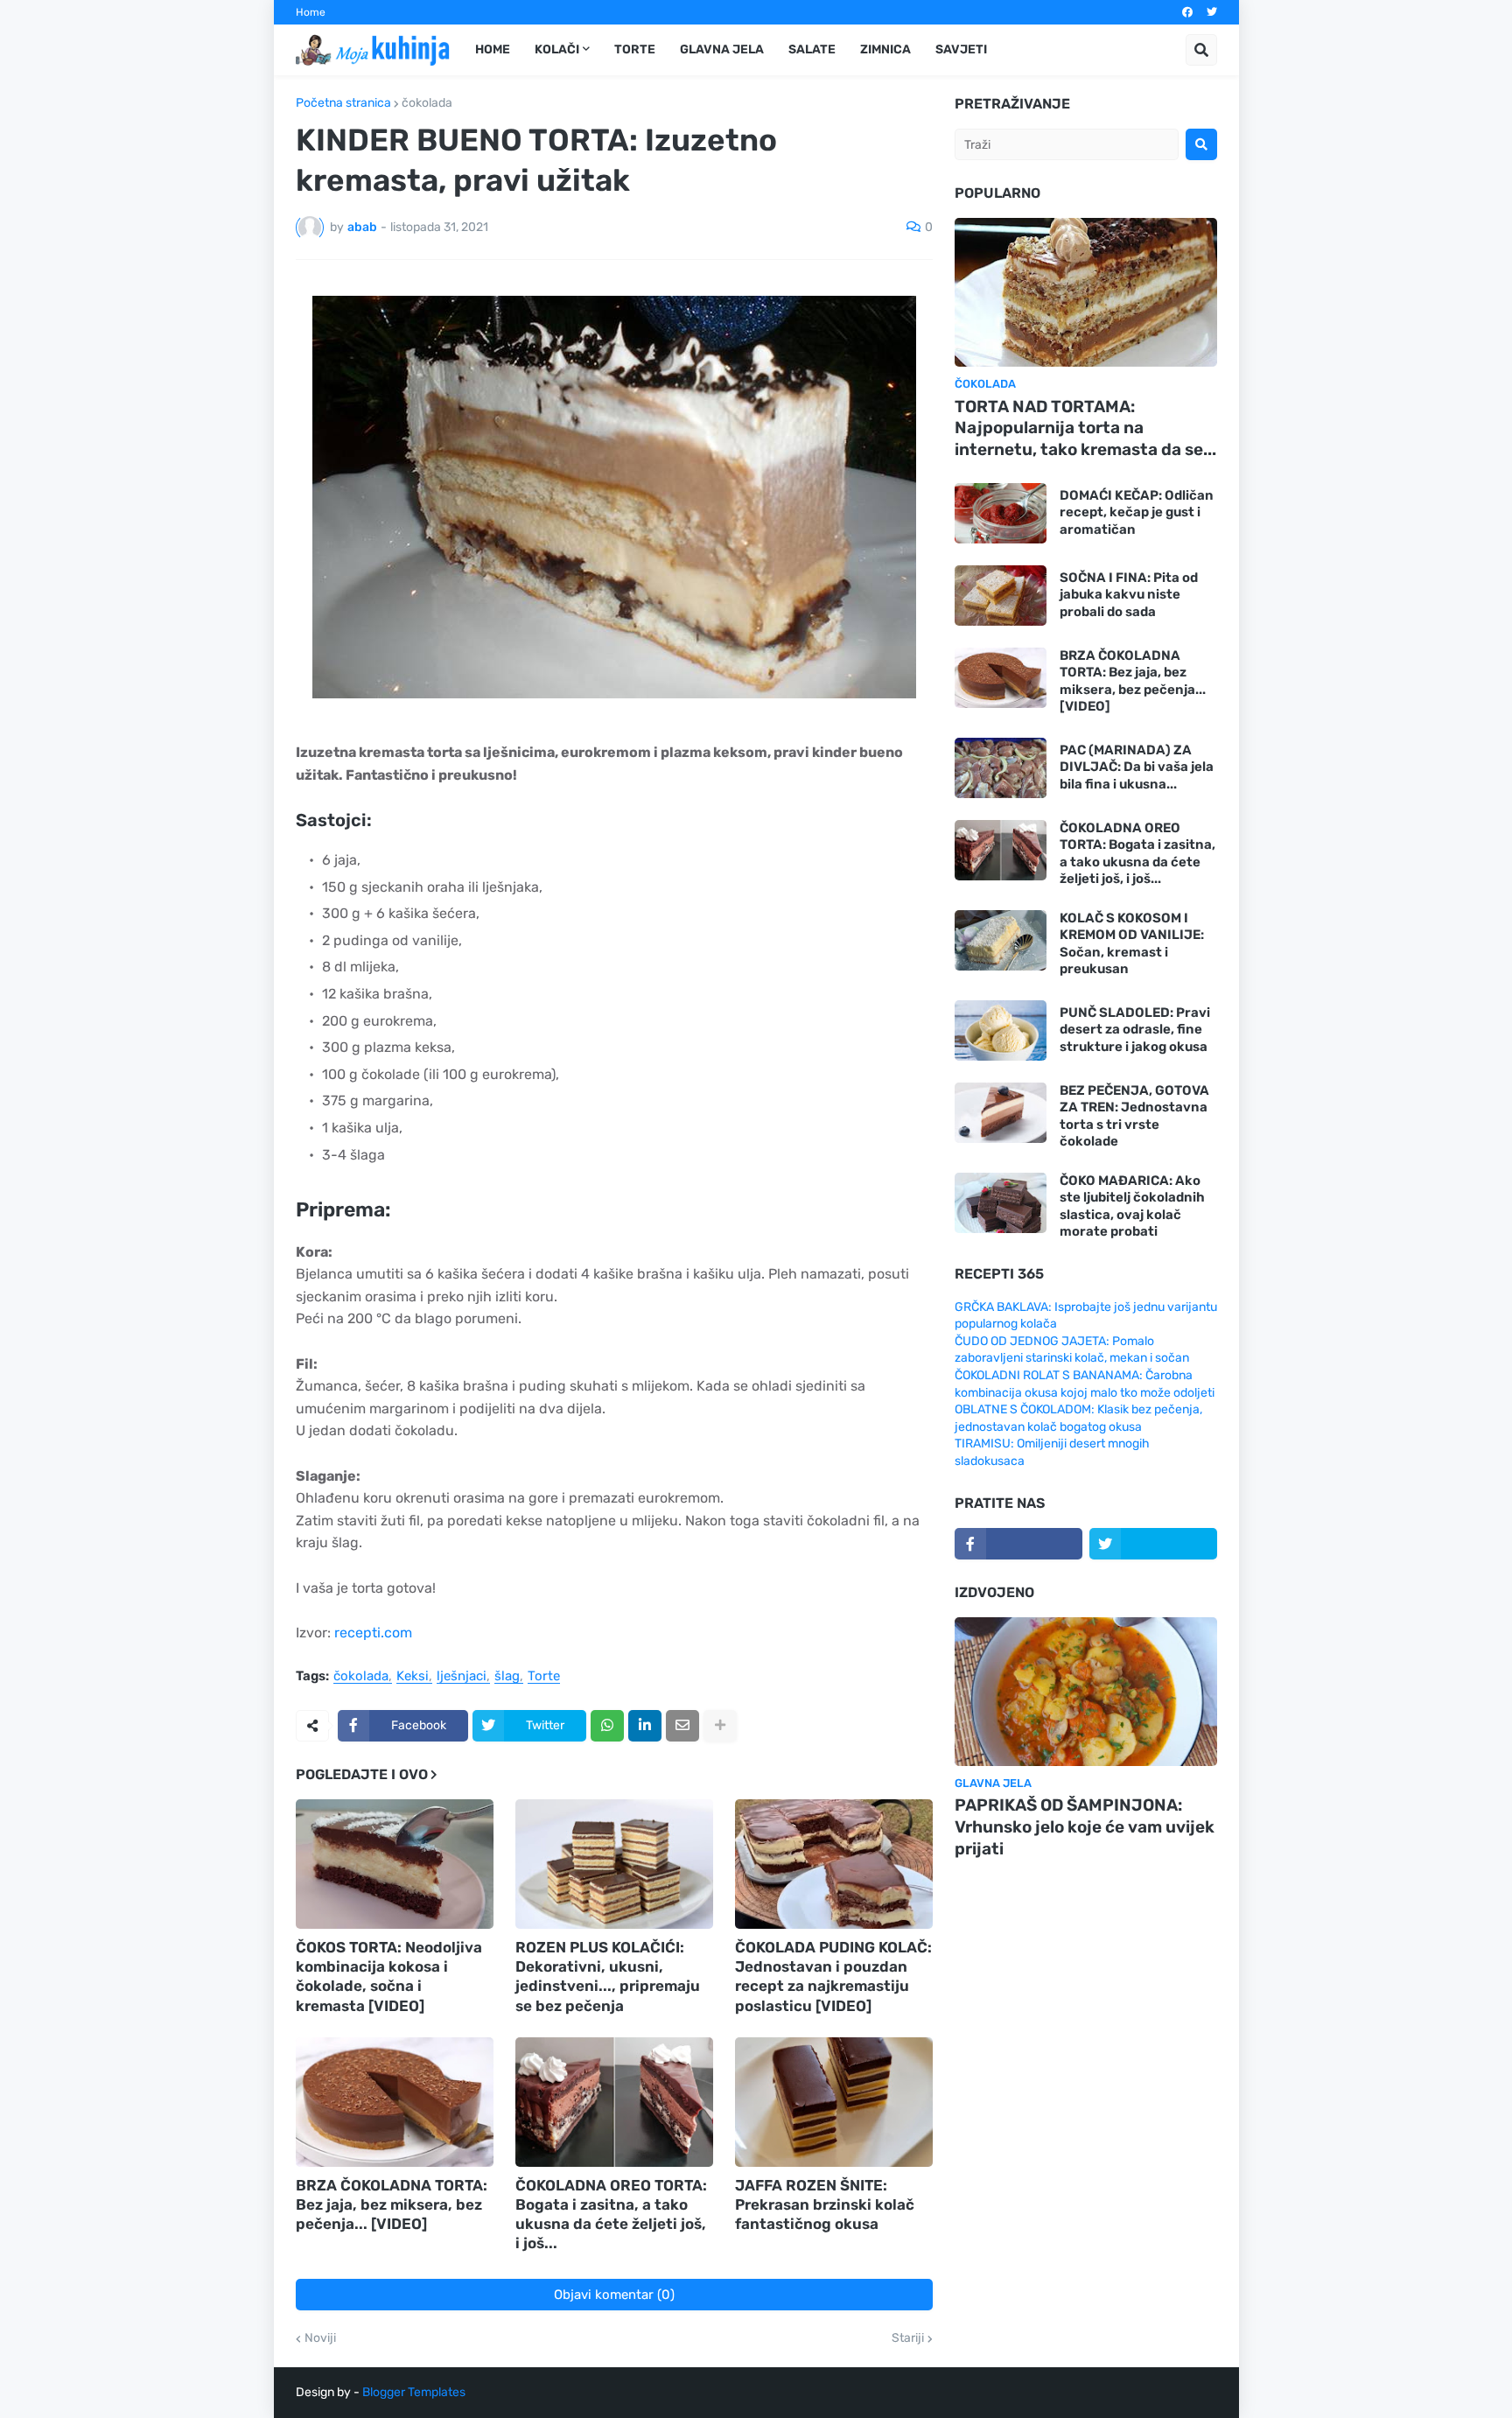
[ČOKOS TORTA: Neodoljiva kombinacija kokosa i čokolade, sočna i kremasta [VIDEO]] (395, 1864)
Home (311, 12)
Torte (544, 1677)
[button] (1201, 50)
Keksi (413, 1677)
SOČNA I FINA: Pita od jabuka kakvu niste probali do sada (1129, 595)
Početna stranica (343, 103)
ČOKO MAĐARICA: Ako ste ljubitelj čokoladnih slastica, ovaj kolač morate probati (1132, 1206)
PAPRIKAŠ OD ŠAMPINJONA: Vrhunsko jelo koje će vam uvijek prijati (1085, 1826)
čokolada (427, 103)
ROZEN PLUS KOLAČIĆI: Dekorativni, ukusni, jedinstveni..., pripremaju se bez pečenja (608, 1976)
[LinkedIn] (645, 1726)
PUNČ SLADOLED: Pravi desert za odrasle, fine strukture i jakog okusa (1135, 1030)
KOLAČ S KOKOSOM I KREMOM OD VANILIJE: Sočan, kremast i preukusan (1132, 944)
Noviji (320, 2338)
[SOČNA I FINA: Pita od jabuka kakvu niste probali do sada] (1001, 596)
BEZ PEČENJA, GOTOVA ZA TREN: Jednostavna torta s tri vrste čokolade (1134, 1116)
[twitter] (1212, 12)
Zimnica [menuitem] (885, 49)
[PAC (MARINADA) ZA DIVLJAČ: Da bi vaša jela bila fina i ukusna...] (1001, 768)
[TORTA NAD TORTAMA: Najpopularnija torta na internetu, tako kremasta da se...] (1086, 292)
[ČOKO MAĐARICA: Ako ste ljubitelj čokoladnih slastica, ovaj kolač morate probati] (1001, 1203)
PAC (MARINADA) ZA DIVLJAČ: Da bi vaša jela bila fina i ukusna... (1137, 767)
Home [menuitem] (493, 49)
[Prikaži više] (720, 1726)
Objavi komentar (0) (614, 2295)
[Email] (682, 1726)
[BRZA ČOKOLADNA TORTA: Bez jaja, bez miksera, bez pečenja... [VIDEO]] (395, 2102)
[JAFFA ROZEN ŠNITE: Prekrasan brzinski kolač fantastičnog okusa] (834, 2102)
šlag (507, 1677)
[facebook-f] (1018, 1544)
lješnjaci (462, 1677)
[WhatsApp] (607, 1726)
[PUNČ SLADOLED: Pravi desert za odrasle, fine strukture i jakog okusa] (1001, 1030)
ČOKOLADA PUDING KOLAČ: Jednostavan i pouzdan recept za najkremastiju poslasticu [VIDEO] (833, 1976)
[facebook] (1187, 12)
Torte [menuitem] (635, 49)
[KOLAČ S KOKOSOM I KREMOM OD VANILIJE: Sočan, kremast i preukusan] (1001, 940)
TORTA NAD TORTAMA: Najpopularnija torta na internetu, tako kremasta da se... (1085, 428)
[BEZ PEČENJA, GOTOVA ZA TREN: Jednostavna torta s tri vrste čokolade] (1001, 1113)
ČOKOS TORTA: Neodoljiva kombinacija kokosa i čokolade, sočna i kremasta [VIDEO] (389, 1976)
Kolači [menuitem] (557, 49)
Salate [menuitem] (812, 49)
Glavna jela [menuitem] (722, 49)
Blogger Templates (414, 2392)
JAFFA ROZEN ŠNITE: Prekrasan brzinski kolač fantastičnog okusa (825, 2204)
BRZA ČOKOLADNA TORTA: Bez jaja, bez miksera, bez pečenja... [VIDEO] (392, 2204)
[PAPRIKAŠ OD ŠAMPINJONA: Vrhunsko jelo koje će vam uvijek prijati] (1086, 1692)
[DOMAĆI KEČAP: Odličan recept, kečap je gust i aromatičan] (1001, 513)
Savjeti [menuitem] (961, 49)
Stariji (908, 2338)
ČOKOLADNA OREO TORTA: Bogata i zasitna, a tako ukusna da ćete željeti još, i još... (611, 2214)
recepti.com (373, 1633)
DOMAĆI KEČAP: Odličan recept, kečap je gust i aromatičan (1137, 512)
